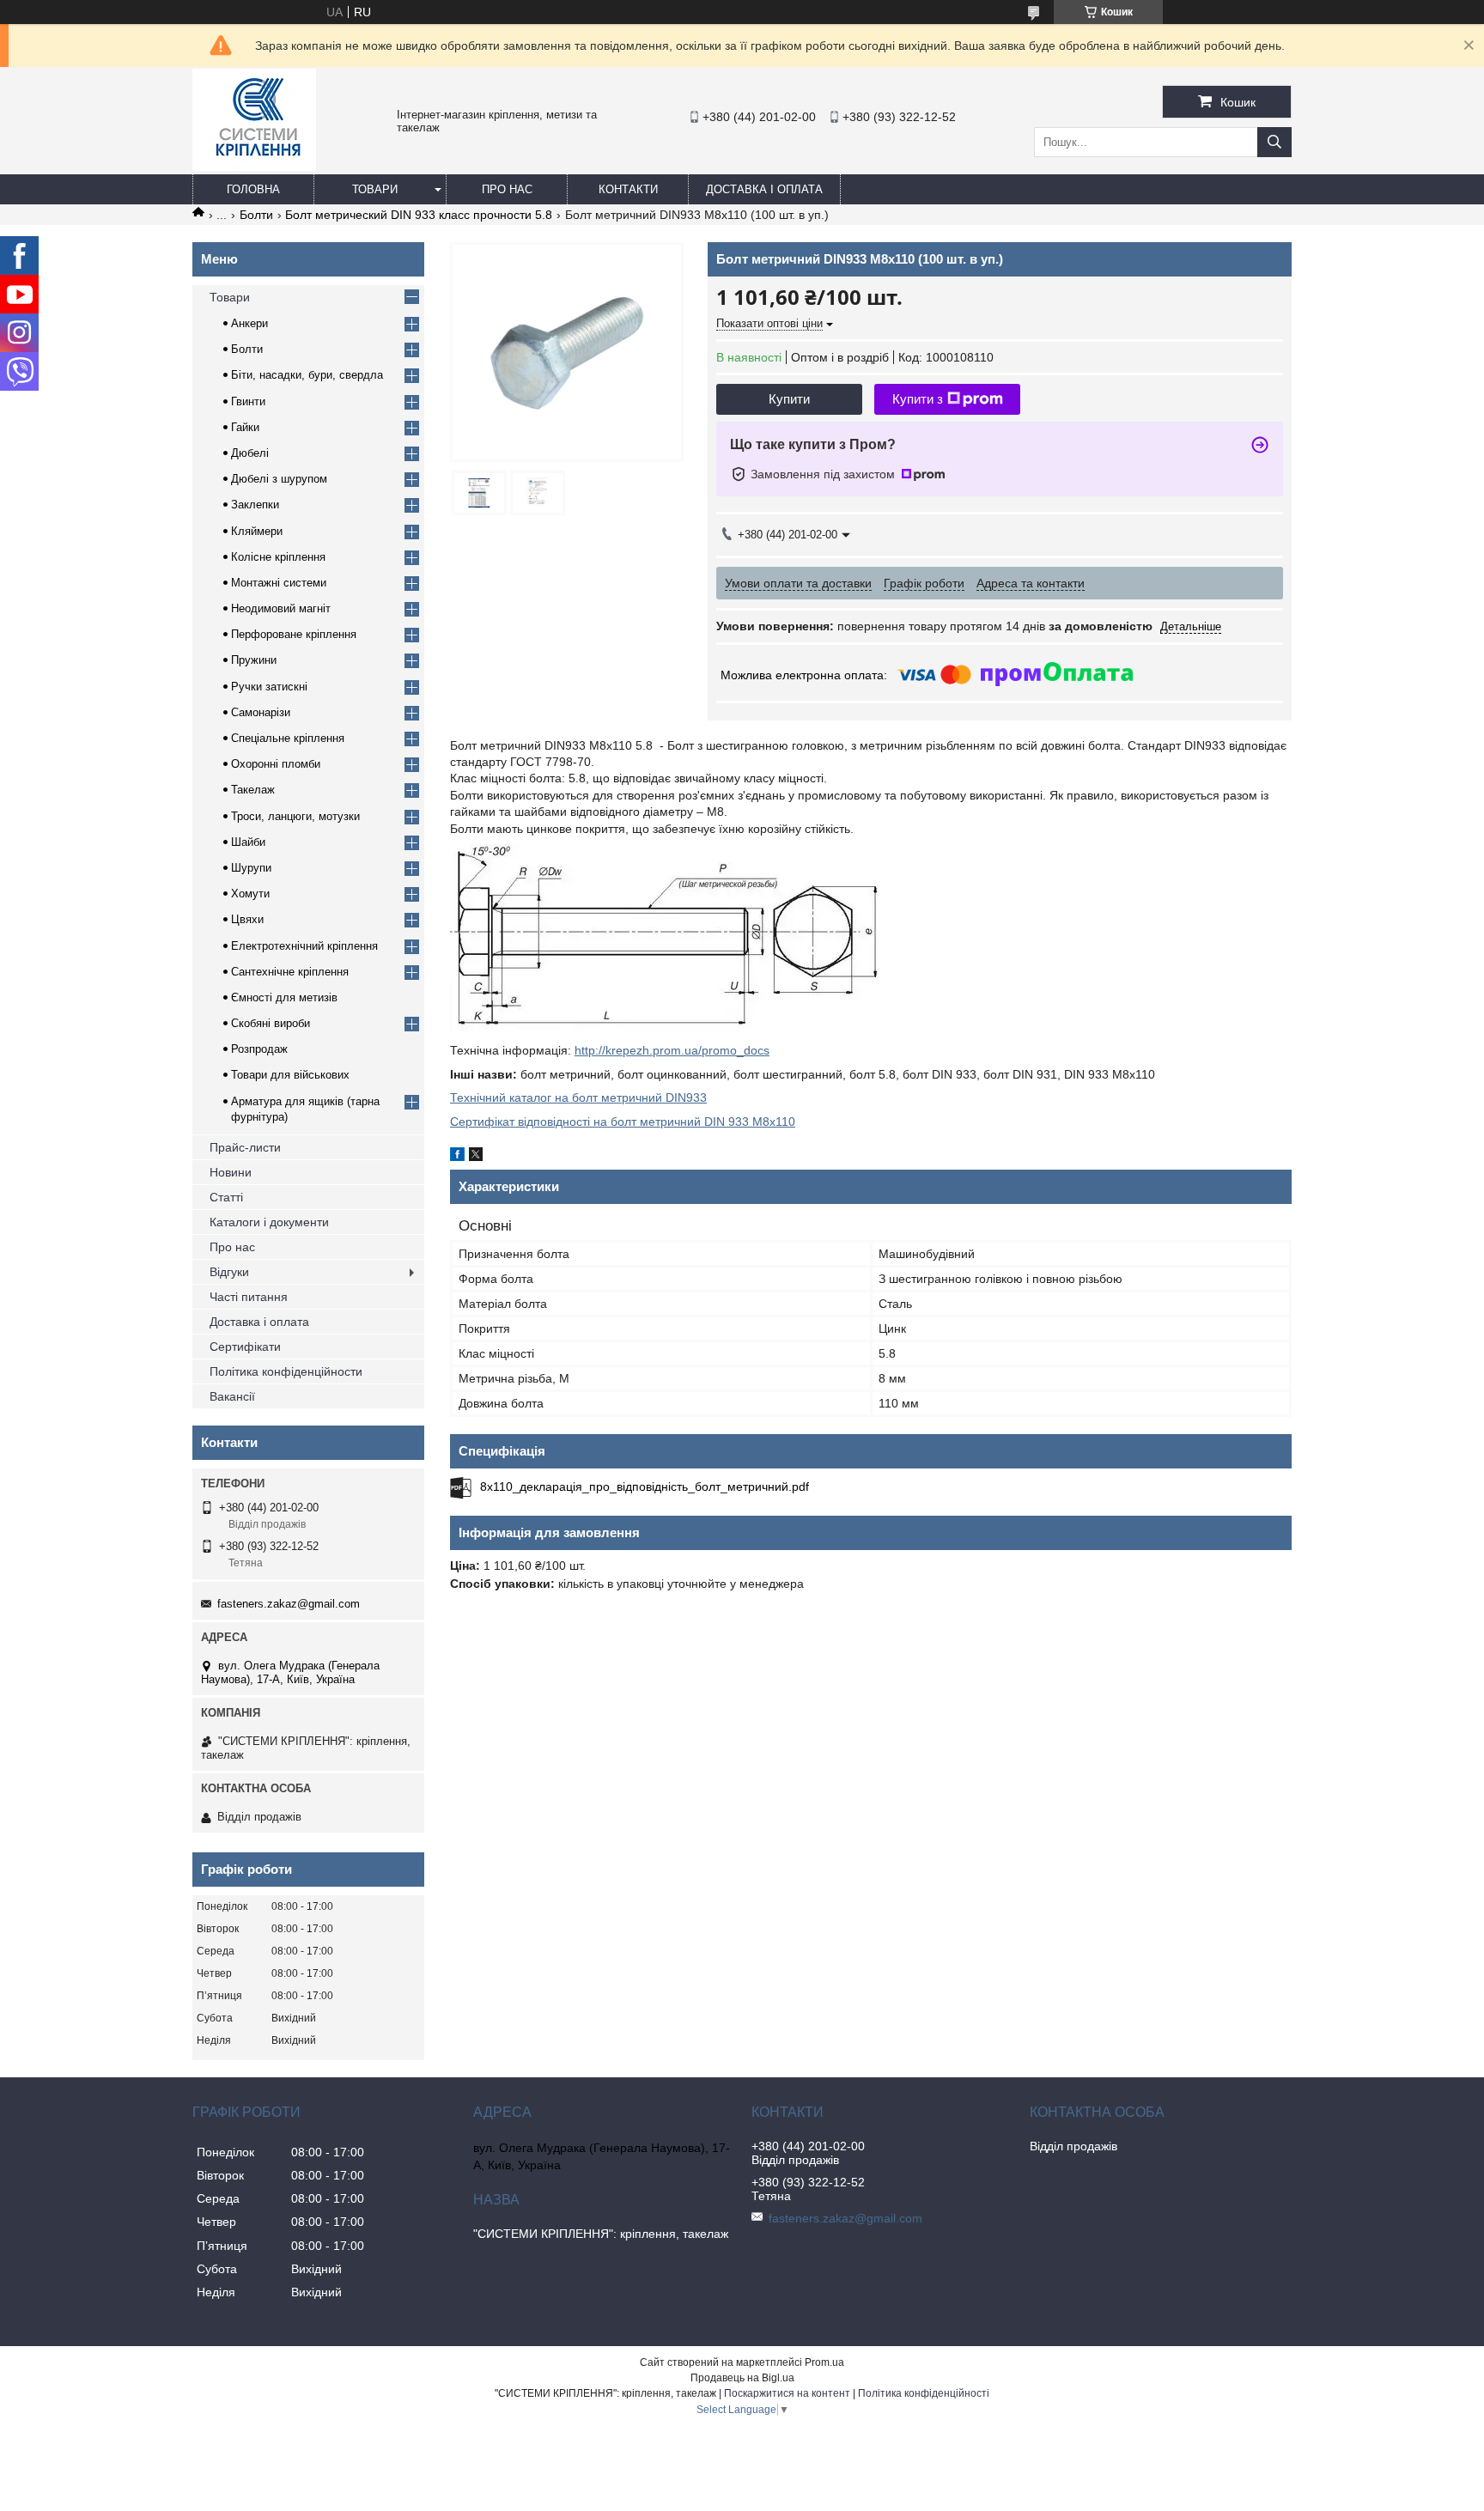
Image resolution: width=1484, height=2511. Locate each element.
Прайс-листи (245, 1147)
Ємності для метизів (284, 997)
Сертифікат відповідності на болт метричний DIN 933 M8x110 (623, 1122)
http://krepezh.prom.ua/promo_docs (672, 1050)
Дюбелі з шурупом (279, 479)
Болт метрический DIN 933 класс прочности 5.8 (419, 215)
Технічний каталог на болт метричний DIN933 (578, 1097)
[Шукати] (1274, 142)
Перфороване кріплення (294, 634)
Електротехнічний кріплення (304, 946)
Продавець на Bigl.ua (742, 2378)
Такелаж (253, 790)
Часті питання (249, 1297)
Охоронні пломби (276, 764)
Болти (256, 215)
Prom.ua (824, 2362)
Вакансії (232, 1396)
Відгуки (229, 1272)
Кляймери (257, 531)
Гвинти (248, 401)
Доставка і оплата (764, 189)
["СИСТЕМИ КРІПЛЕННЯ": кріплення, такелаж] (254, 167)
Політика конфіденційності (924, 2393)
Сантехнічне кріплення (290, 972)
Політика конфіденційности (286, 1371)
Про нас (507, 189)
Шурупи (251, 868)
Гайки (245, 427)
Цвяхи (247, 919)
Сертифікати (245, 1347)
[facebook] (457, 1157)
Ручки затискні (269, 687)
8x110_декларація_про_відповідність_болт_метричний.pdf (645, 1487)
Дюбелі (250, 453)
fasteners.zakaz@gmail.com (289, 1604)
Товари (375, 189)
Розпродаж (259, 1049)
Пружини (254, 660)
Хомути (250, 894)
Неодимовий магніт (281, 608)
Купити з (918, 399)
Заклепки (255, 505)
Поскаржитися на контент (787, 2393)
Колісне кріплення (278, 557)
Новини (231, 1172)
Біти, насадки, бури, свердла (307, 375)
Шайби (248, 842)
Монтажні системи (279, 583)
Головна (253, 189)
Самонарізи (261, 712)
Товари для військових (290, 1075)
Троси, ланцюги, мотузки (295, 816)
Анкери (249, 323)
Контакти (628, 189)
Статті (226, 1197)
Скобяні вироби (271, 1023)
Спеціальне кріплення (288, 738)
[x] (476, 1157)
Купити (789, 399)
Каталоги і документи (269, 1222)
